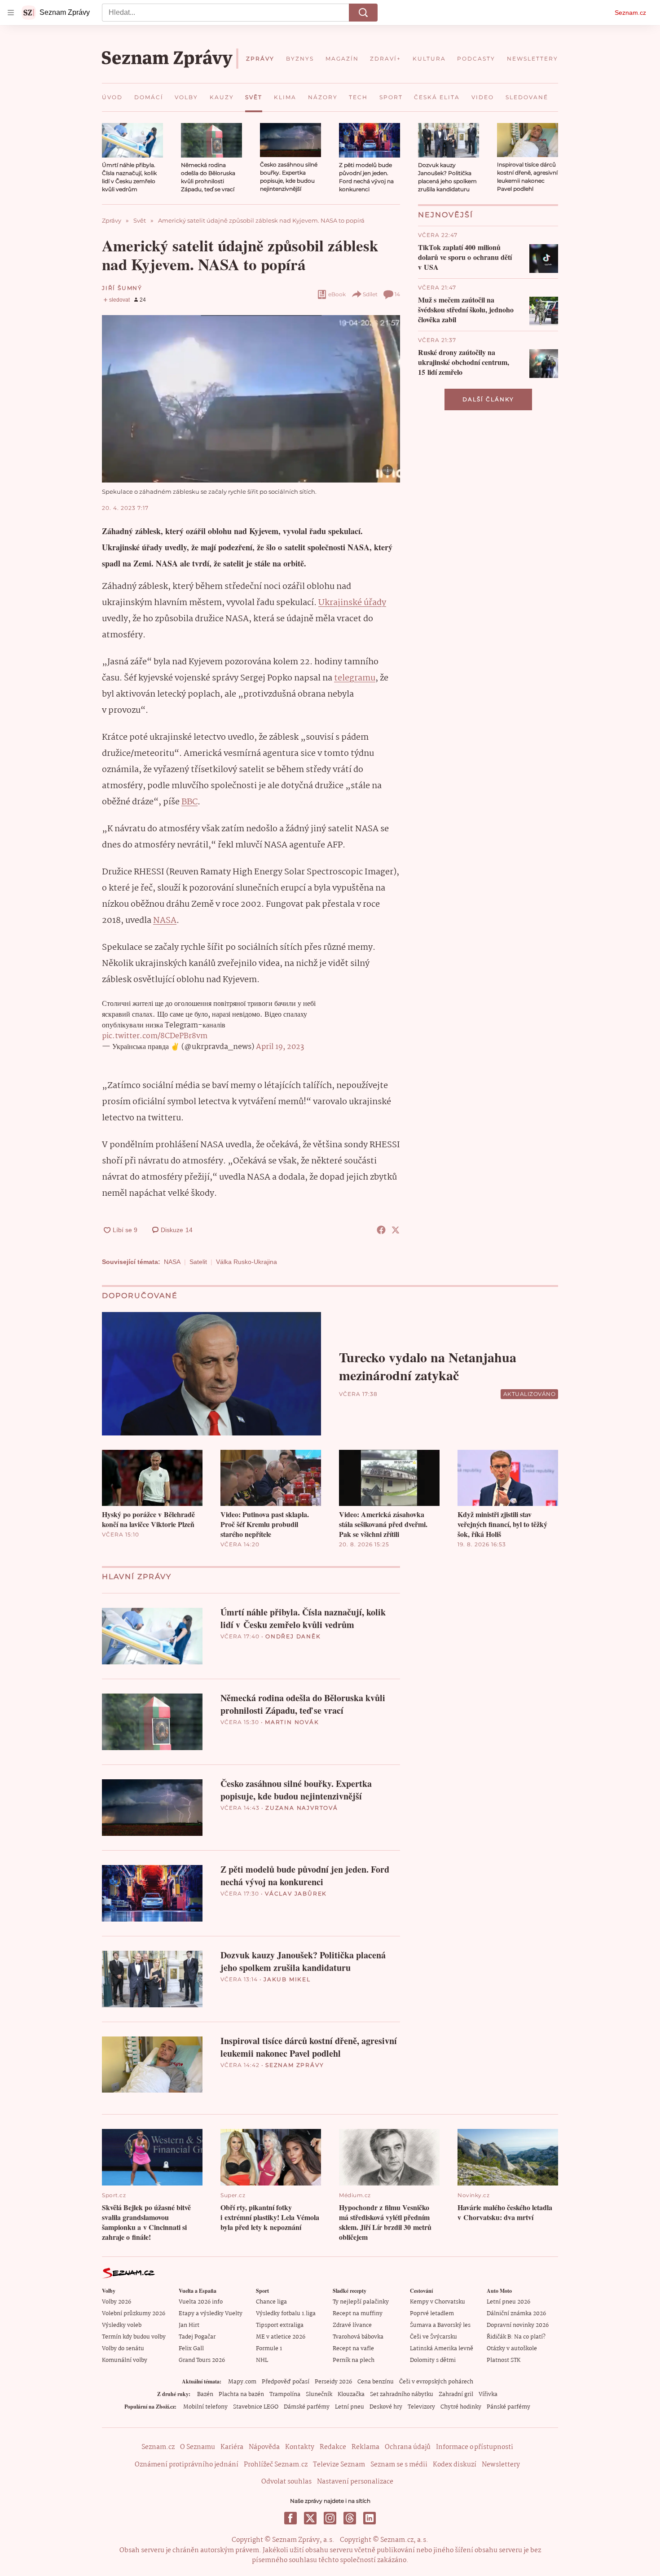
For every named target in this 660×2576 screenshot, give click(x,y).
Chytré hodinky (461, 2407)
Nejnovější (446, 215)
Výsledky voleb (122, 2325)
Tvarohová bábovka (358, 2337)
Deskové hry (386, 2407)
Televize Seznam (339, 2465)
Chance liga (271, 2302)
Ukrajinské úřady (352, 603)
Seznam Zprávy (295, 2065)
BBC (189, 802)
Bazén (205, 2394)
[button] (132, 140)
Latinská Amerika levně (442, 2349)
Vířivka (488, 2394)
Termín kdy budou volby (134, 2337)
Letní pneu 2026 (508, 2302)
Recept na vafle (353, 2349)
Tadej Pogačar (197, 2337)
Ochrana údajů (408, 2447)
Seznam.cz (630, 13)
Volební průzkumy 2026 (134, 2314)
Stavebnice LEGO (256, 2407)
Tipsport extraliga (280, 2325)
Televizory (421, 2407)
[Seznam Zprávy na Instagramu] (330, 2518)
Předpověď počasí (286, 2382)
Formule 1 (269, 2349)
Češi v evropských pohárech (436, 2382)
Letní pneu (350, 2407)
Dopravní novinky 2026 (518, 2325)
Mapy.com (242, 2382)
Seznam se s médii (399, 2465)
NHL (262, 2360)
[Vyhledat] (363, 13)
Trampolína (285, 2394)
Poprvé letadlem (432, 2314)
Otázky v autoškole (512, 2349)
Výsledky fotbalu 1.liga (286, 2314)
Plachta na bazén (241, 2394)
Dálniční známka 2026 (516, 2314)
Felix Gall (191, 2349)
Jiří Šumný (122, 288)
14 (397, 294)
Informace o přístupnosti (475, 2447)
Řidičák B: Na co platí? (516, 2337)
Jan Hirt (189, 2325)
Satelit (198, 1262)
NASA (165, 921)
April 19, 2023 (280, 1047)
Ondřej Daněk (293, 1636)
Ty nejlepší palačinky (361, 2302)
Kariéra (232, 2447)
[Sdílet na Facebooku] (381, 1230)
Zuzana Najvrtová (302, 1808)
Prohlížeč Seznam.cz (276, 2465)
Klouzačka (351, 2394)
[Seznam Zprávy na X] (310, 2518)
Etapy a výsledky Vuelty (211, 2314)
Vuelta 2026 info (201, 2302)
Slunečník (319, 2394)
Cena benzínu (376, 2382)
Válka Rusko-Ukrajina (246, 1262)
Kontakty (300, 2447)
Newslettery (501, 2465)
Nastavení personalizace (355, 2482)
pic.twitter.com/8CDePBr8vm (155, 1036)
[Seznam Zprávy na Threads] (350, 2518)
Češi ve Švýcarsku (433, 2337)
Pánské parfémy (508, 2407)
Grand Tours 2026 (202, 2360)
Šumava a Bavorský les (440, 2325)
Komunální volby (125, 2360)
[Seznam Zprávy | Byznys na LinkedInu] (370, 2518)
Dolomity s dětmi (433, 2360)
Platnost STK (504, 2360)
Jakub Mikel (287, 1979)
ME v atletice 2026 (281, 2337)
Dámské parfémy (307, 2407)
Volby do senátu (123, 2349)
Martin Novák (292, 1722)
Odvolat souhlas (286, 2482)
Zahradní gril (456, 2394)
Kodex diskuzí (455, 2465)
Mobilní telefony (205, 2407)
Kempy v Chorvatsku (438, 2302)
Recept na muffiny (358, 2314)
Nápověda (264, 2447)
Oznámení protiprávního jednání (187, 2465)
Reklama (365, 2447)
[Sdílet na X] (396, 1230)
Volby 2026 (117, 2302)
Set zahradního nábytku (402, 2394)
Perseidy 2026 (333, 2382)
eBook (337, 294)
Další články (488, 399)
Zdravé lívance (352, 2325)
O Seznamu (198, 2447)
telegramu (355, 678)
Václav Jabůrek (296, 1894)
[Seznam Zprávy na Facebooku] (290, 2518)
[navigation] (11, 13)
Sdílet (370, 294)
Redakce (333, 2447)
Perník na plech (354, 2360)
